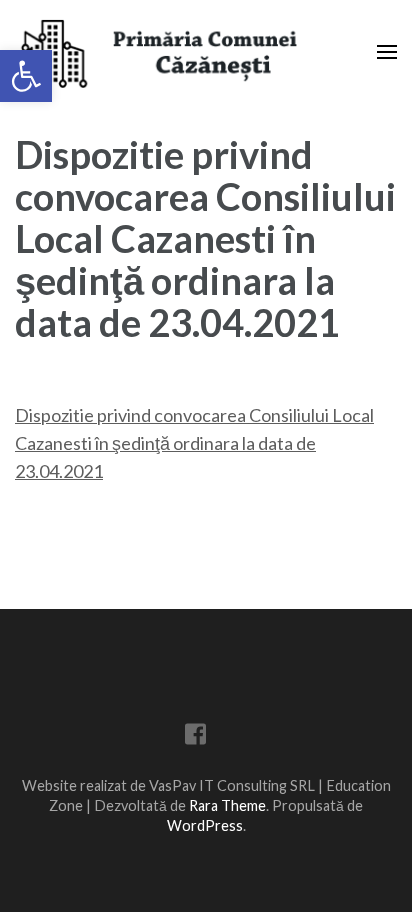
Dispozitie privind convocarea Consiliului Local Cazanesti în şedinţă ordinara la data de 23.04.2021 (194, 443)
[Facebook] (195, 737)
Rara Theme (227, 805)
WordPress (205, 825)
